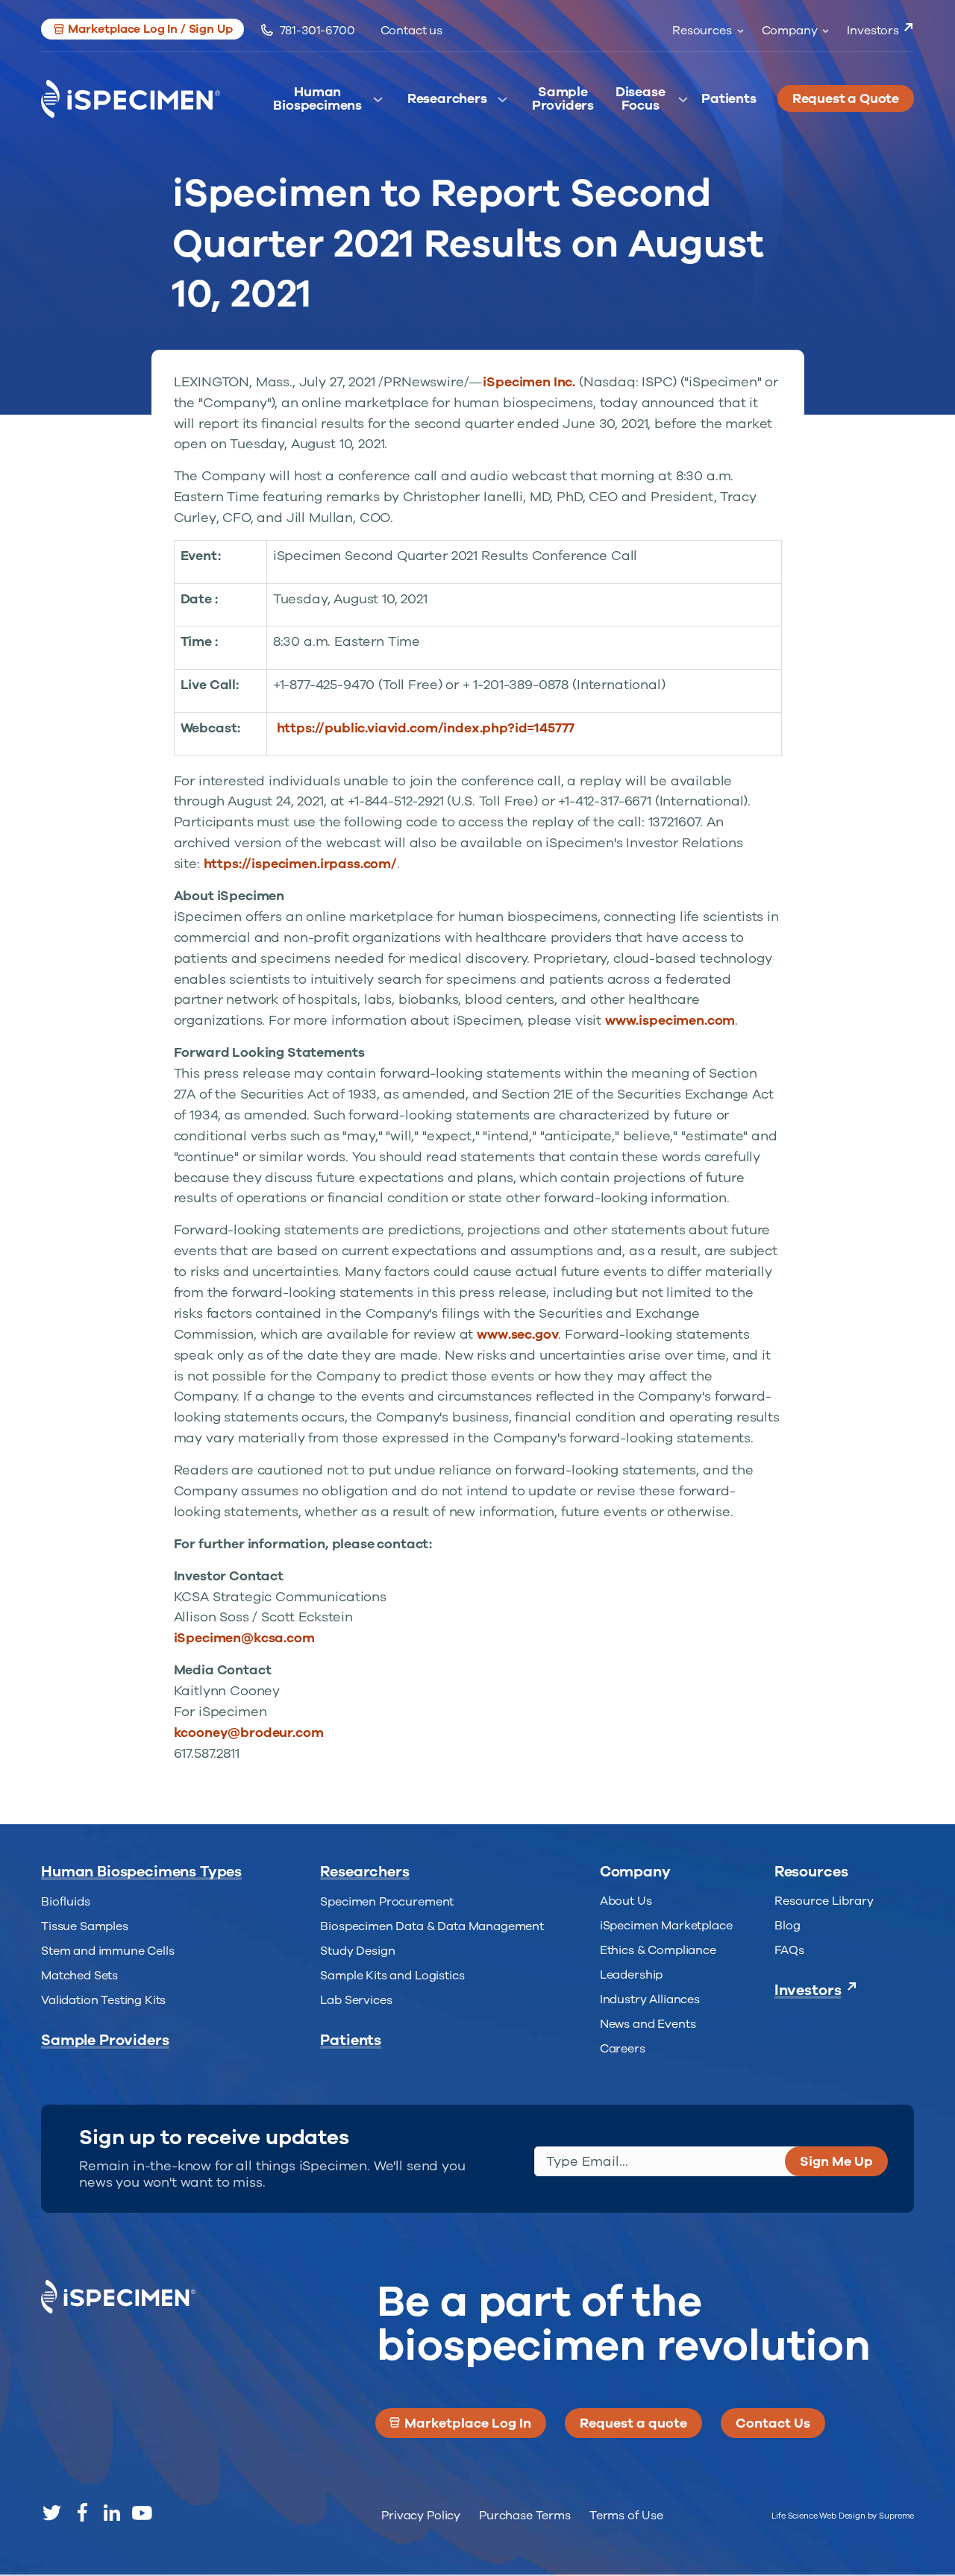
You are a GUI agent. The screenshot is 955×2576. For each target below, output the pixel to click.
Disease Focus (641, 103)
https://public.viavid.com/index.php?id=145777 (426, 728)
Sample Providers (563, 103)
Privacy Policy (421, 2516)
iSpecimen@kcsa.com (244, 1638)
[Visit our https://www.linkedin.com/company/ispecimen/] (112, 2513)
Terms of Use (626, 2516)
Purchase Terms (525, 2516)
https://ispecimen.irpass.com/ (300, 864)
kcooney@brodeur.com (249, 1732)
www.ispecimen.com (670, 1020)
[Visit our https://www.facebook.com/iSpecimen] (82, 2513)
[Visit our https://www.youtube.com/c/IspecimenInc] (142, 2513)
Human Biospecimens (317, 103)
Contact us (411, 31)
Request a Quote (846, 98)
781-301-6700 (317, 31)
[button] (143, 29)
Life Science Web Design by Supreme (843, 2516)
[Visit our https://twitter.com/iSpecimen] (52, 2513)
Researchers (447, 99)
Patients (729, 99)
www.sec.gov (517, 1334)
